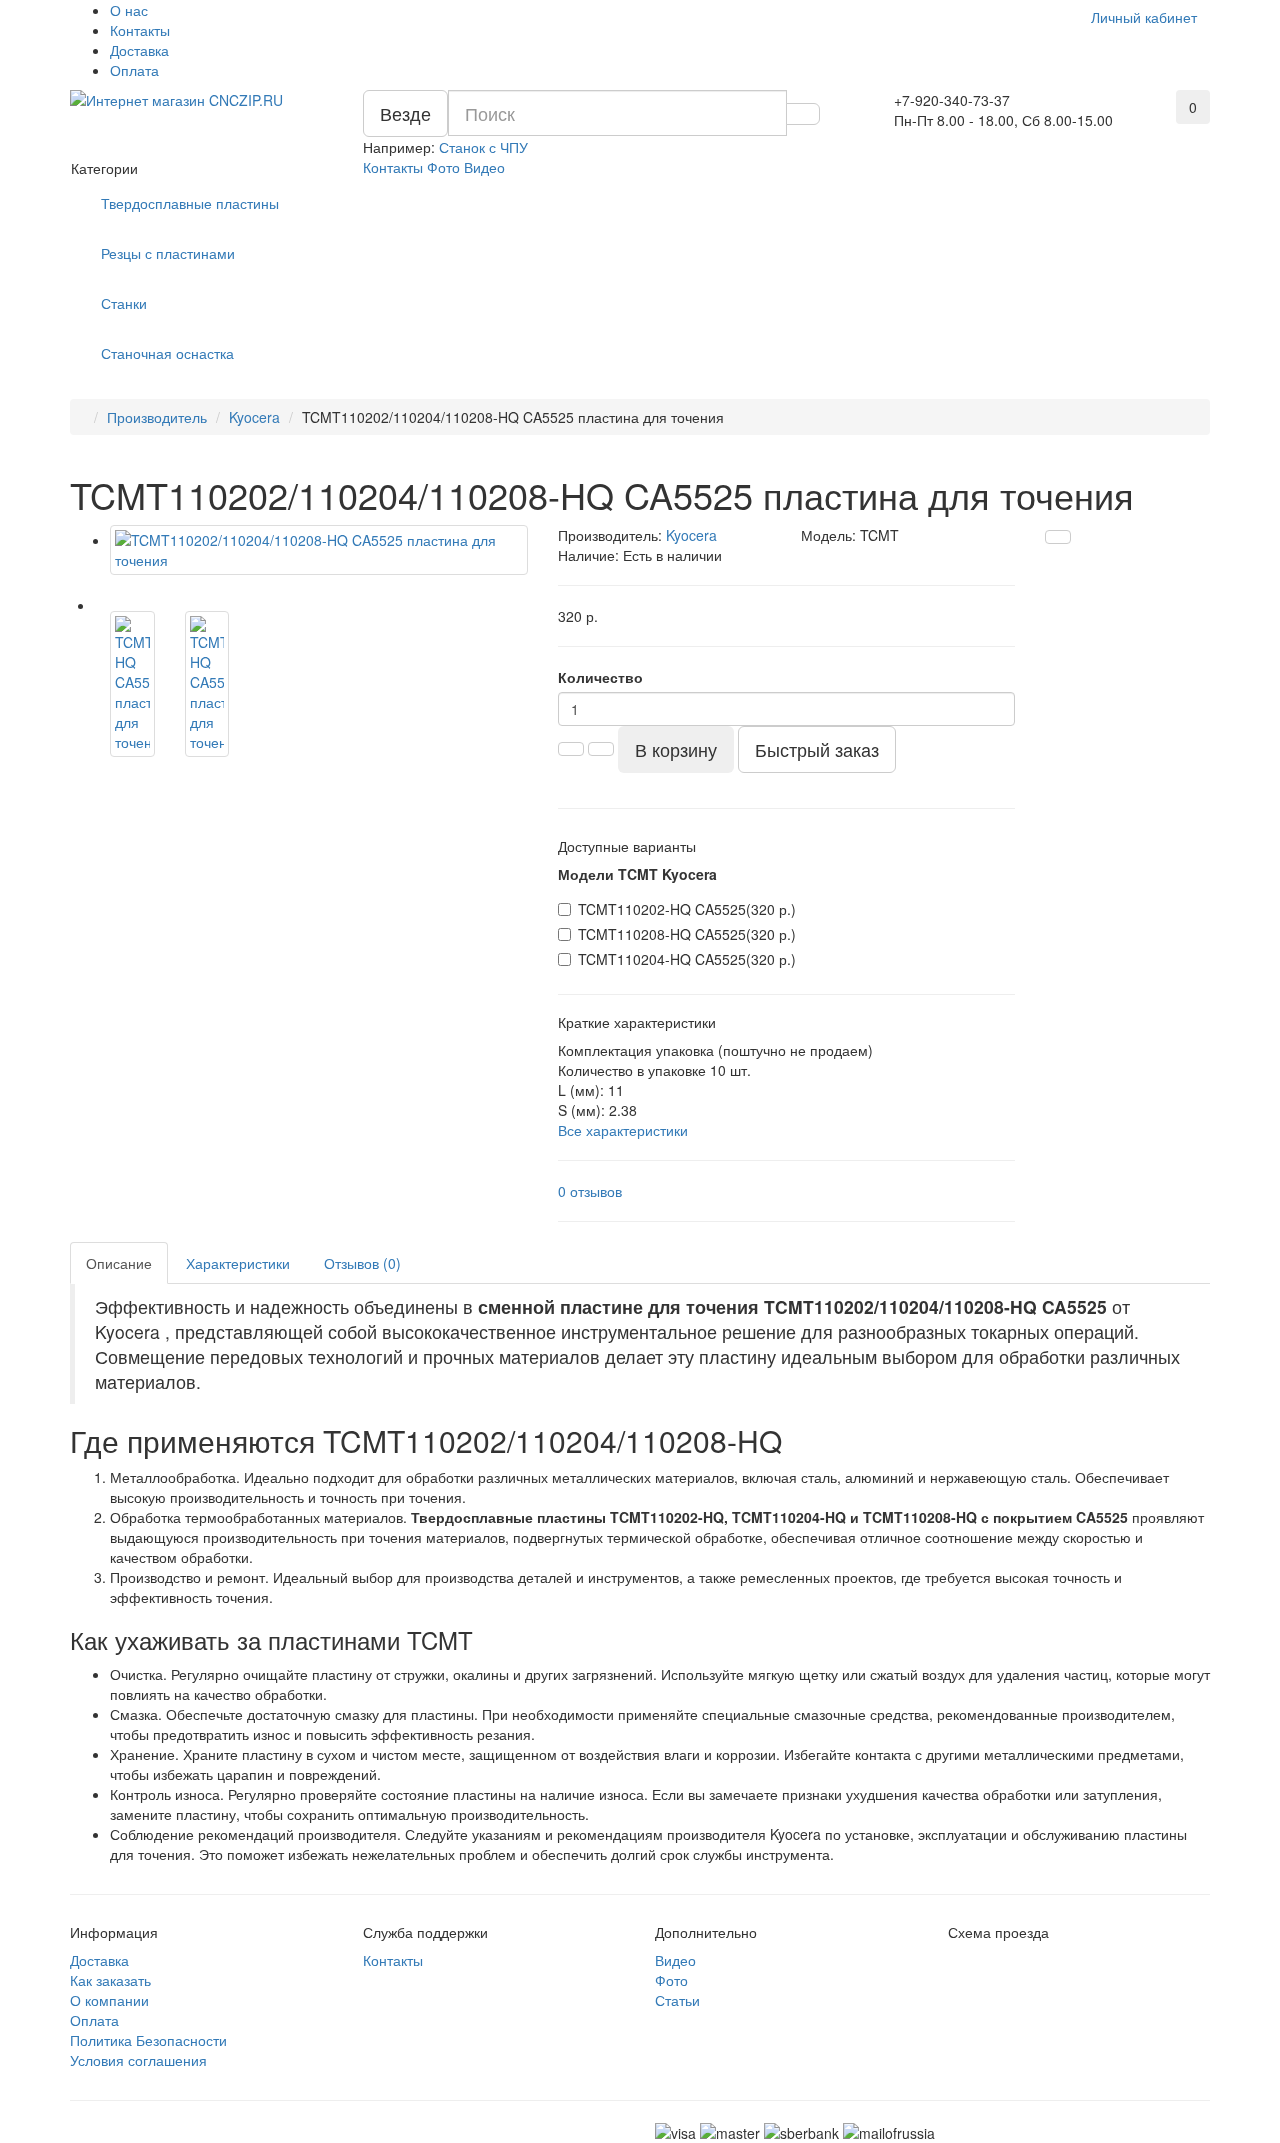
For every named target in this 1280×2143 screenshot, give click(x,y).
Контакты (140, 30)
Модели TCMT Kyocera (637, 874)
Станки (124, 303)
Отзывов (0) (362, 1263)
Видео (484, 167)
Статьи (677, 2000)
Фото (443, 167)
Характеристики (238, 1263)
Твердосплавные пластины (190, 203)
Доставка (139, 50)
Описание (119, 1263)
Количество (600, 677)
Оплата (134, 70)
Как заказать (110, 1980)
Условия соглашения (138, 2060)
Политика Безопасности (148, 2040)
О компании (109, 2000)
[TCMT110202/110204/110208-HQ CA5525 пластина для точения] (319, 550)
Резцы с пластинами (168, 253)
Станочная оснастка (167, 353)
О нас (129, 10)
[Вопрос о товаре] (1058, 537)
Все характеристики (623, 1130)
